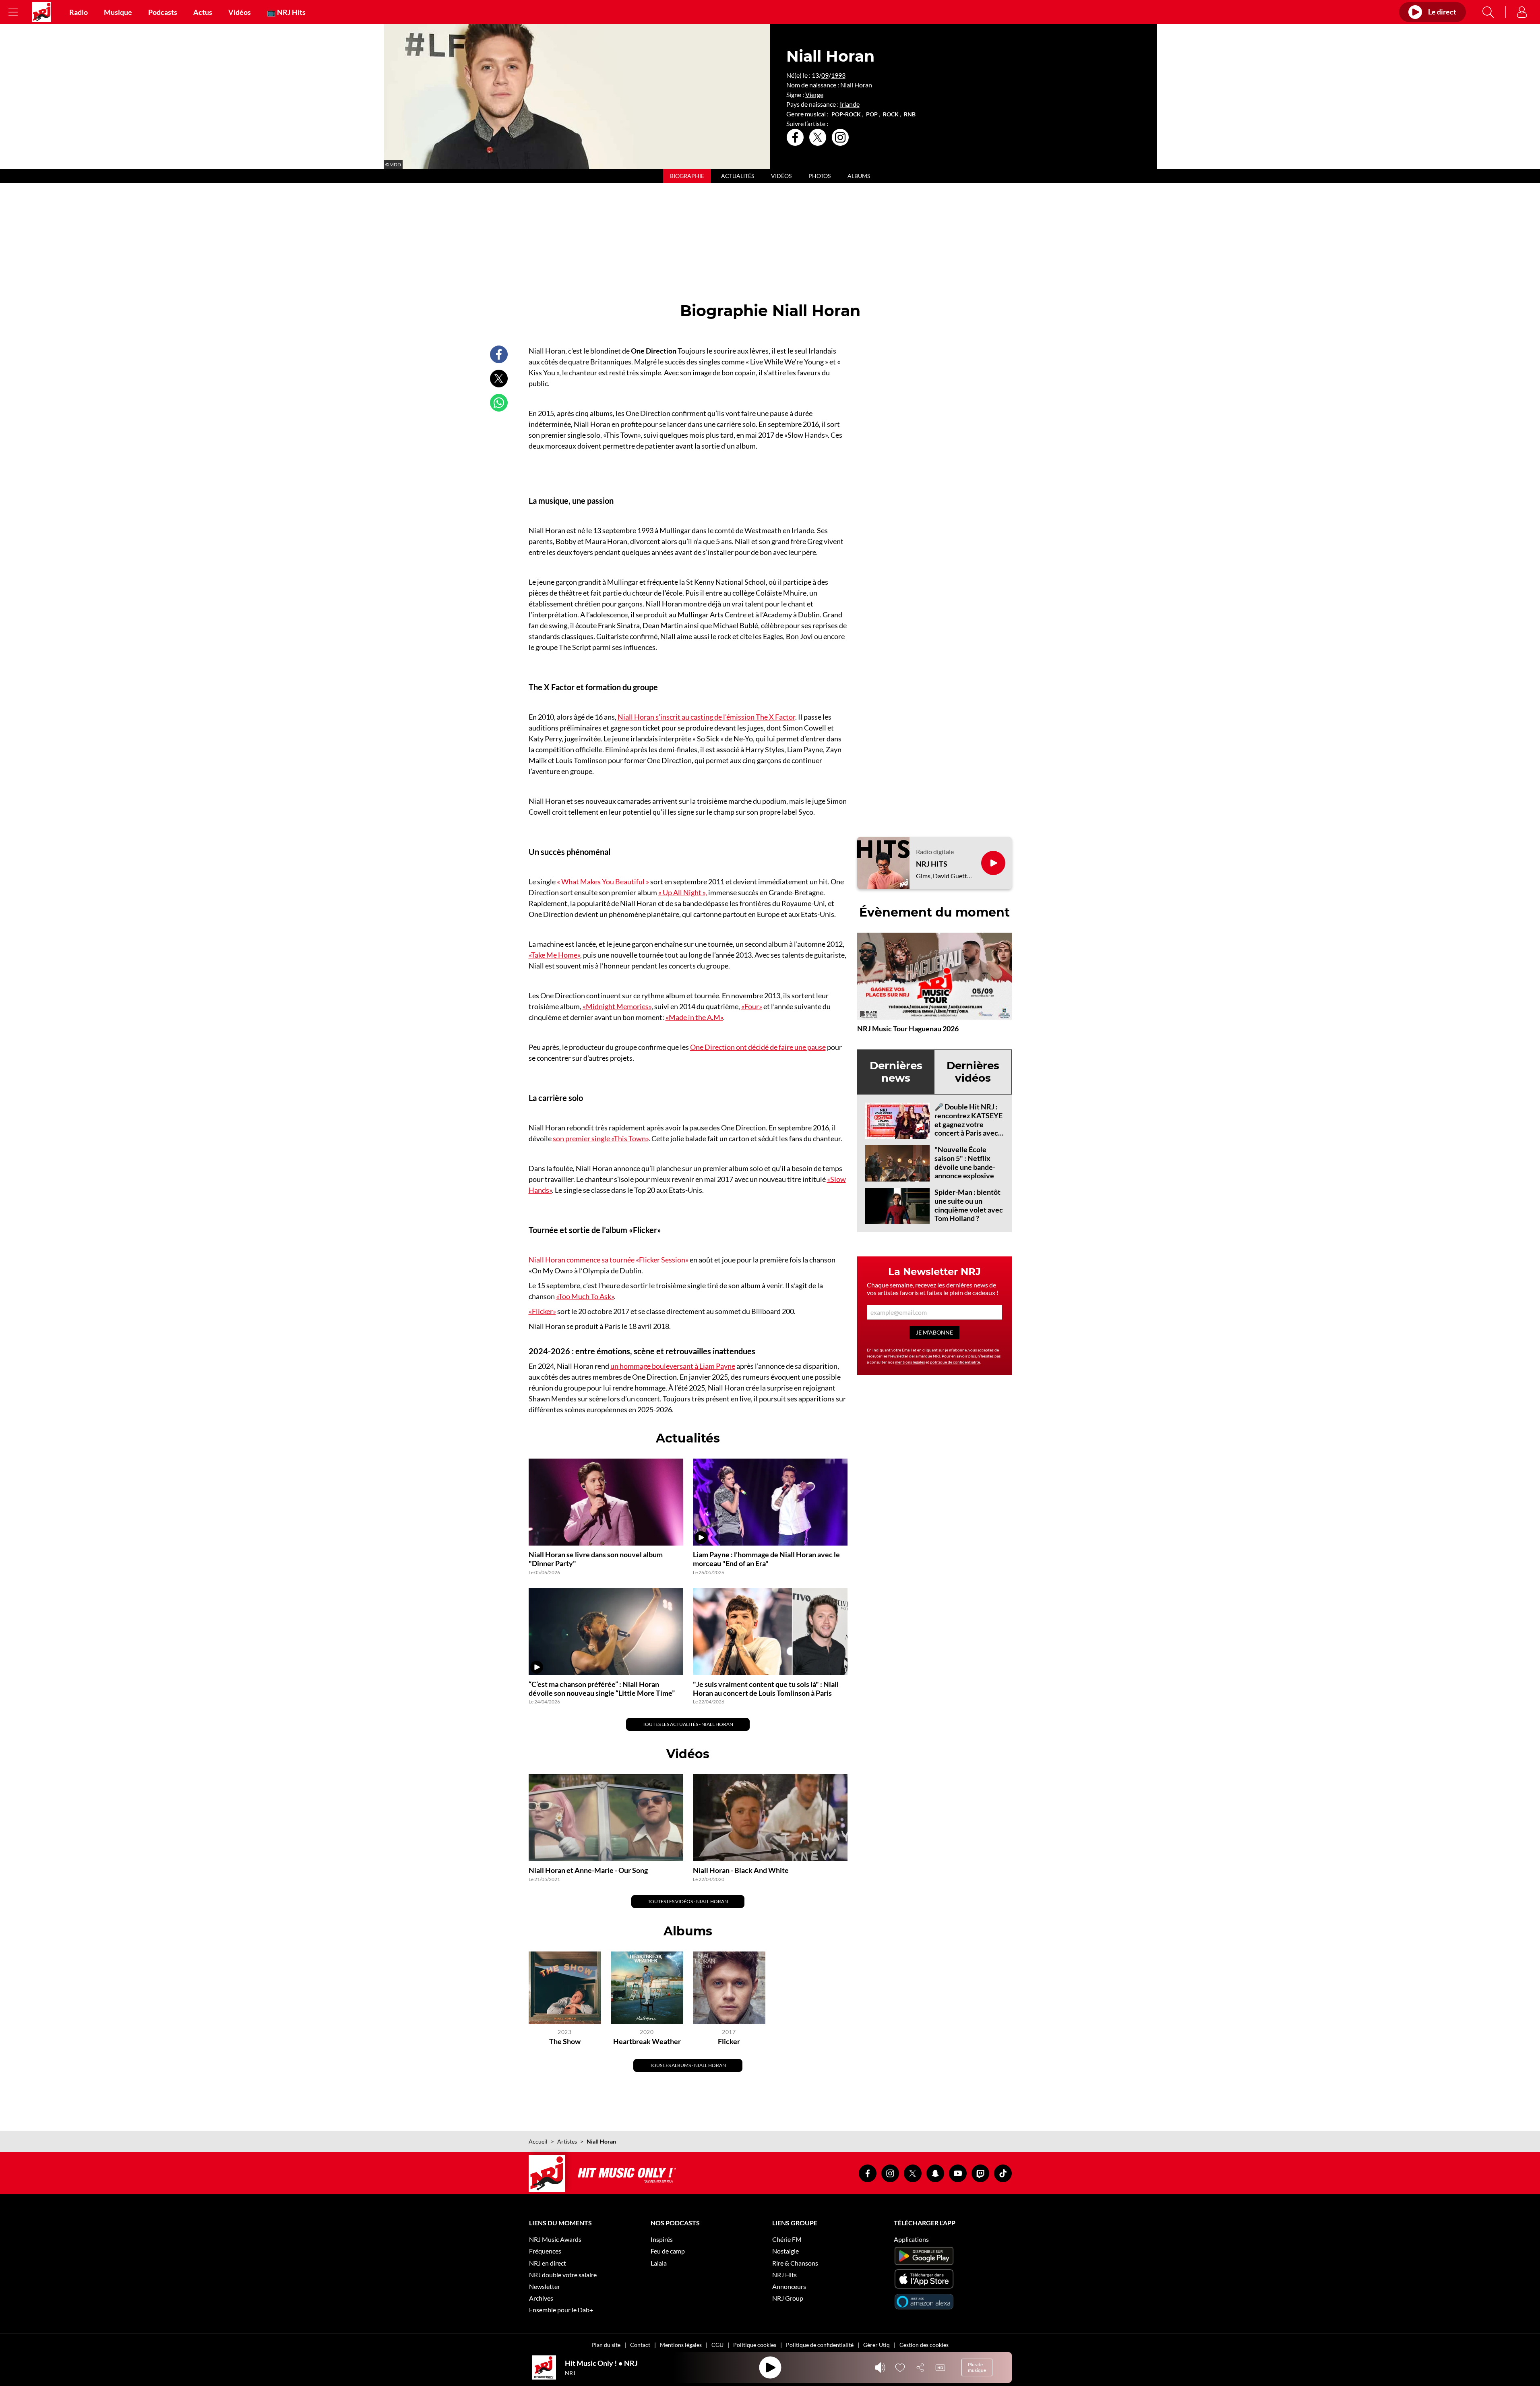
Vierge (814, 94)
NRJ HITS (932, 864)
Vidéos (240, 12)
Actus (203, 12)
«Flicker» (542, 1311)
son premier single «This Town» (601, 1138)
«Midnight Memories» (617, 1006)
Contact (640, 2345)
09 (825, 75)
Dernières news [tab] (896, 1072)
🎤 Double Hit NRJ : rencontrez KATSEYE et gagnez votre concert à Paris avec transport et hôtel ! (968, 1124)
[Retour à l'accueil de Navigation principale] (42, 12)
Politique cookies (755, 2345)
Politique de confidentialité (820, 2345)
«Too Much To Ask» (585, 1296)
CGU (717, 2345)
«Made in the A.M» (694, 1017)
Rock (891, 114)
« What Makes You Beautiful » (603, 882)
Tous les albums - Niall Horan (688, 2065)
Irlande (850, 104)
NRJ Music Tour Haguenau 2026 (908, 1028)
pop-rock (846, 114)
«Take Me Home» (554, 955)
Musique (118, 12)
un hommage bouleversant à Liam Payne (673, 1366)
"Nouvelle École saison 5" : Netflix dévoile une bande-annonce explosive (965, 1162)
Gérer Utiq (876, 2345)
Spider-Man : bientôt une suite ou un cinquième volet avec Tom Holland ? (969, 1205)
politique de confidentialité (955, 1362)
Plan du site (606, 2345)
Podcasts (163, 12)
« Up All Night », (683, 892)
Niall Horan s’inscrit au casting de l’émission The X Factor (706, 717)
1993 (838, 75)
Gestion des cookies (924, 2345)
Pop (872, 114)
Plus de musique (977, 2367)
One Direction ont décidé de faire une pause (758, 1047)
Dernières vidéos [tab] (973, 1072)
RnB (910, 114)
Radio (79, 12)
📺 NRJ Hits (286, 12)
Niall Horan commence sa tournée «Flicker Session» (609, 1260)
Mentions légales (681, 2345)
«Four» (752, 1006)
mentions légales (910, 1362)
